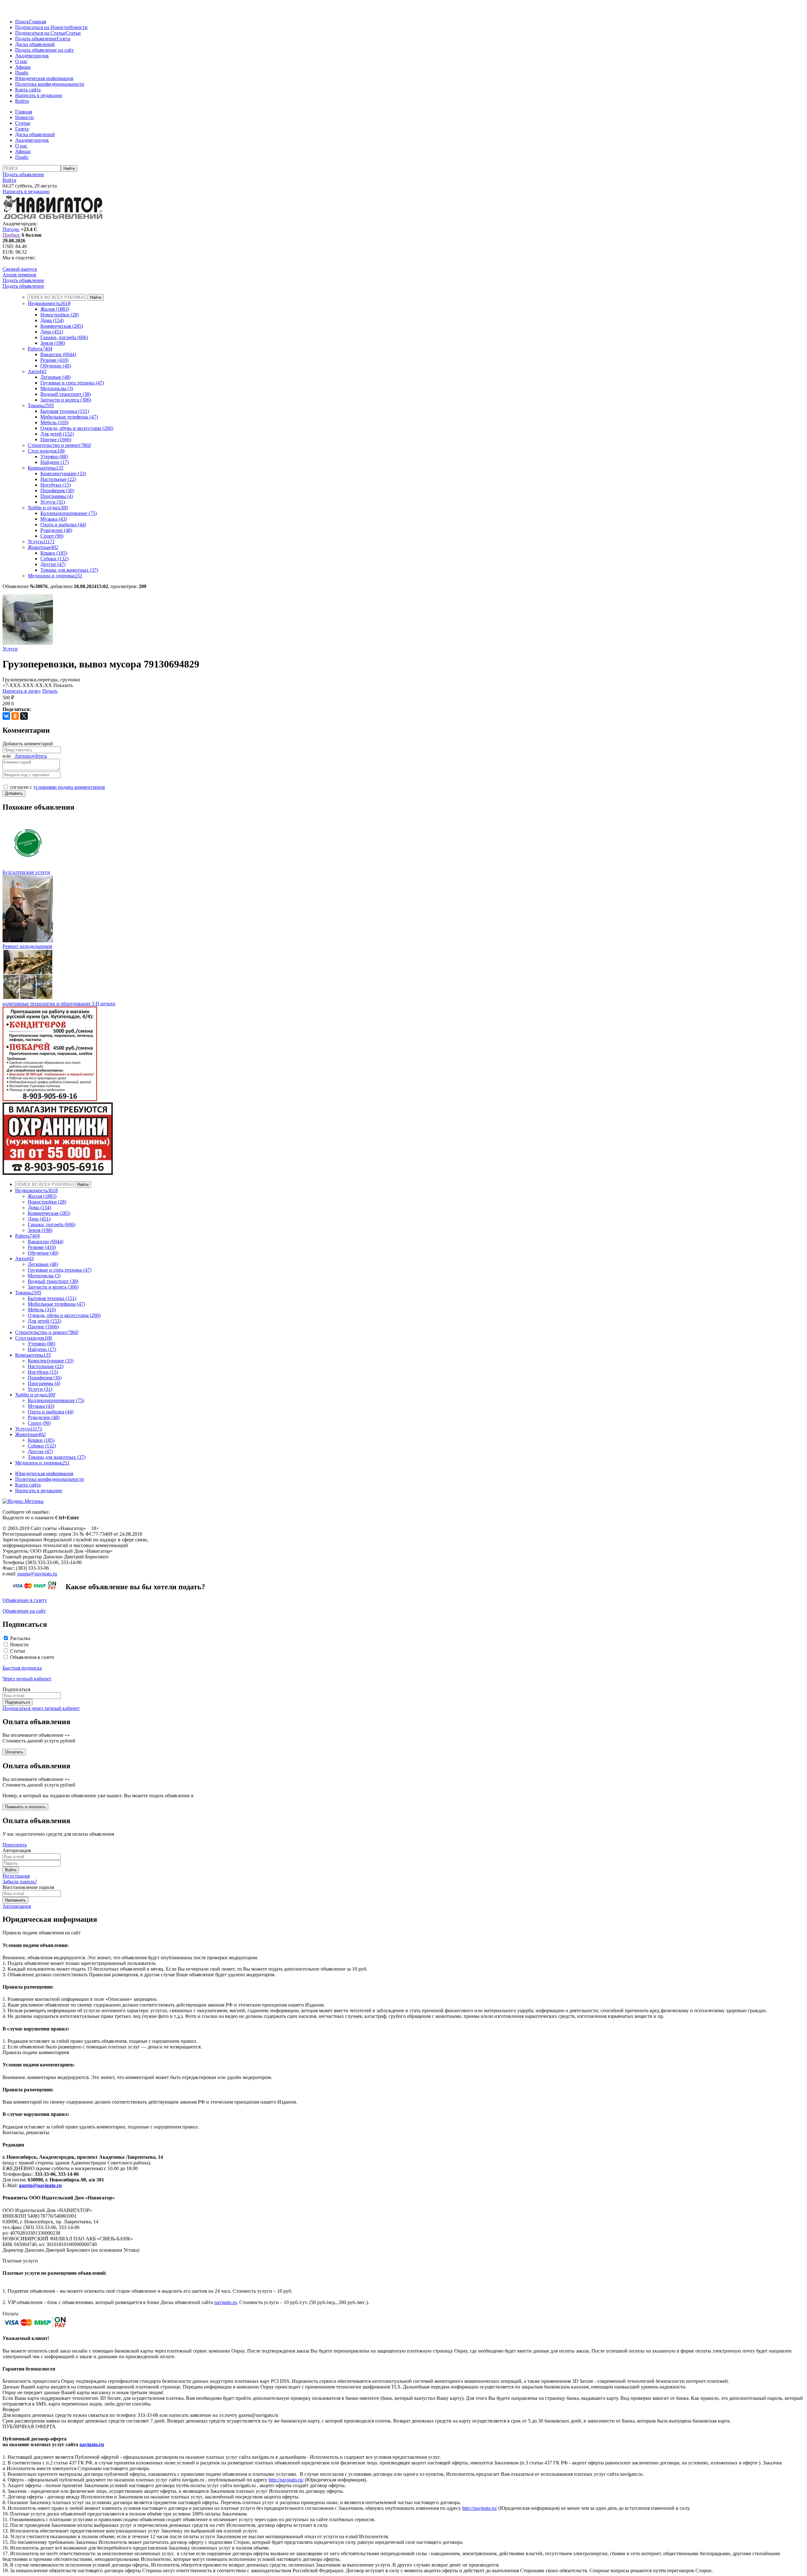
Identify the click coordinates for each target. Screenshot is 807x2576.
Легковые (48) (55, 377)
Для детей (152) (57, 434)
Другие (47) (53, 564)
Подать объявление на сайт (44, 50)
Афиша (23, 67)
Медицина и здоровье (55, 576)
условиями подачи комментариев (69, 787)
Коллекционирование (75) (69, 513)
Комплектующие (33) (63, 474)
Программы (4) (57, 496)
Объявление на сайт (24, 1611)
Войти (22, 101)
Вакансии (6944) (58, 354)
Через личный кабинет (27, 1679)
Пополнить (15, 1845)
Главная (38, 22)
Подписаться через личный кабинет (41, 1708)
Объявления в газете (32, 1657)
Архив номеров (19, 275)
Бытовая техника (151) (65, 411)
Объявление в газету (25, 1600)
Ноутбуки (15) (55, 485)
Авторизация (17, 1906)
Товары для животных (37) (69, 570)
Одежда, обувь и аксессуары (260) (77, 428)
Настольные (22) (58, 479)
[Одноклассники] (15, 716)
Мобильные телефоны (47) (69, 417)
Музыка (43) (54, 519)
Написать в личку (22, 691)
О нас (21, 61)
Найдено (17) (55, 462)
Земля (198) (53, 343)
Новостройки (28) (60, 315)
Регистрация (16, 1876)
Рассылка (20, 1638)
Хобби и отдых (48, 508)
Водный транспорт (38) (66, 394)
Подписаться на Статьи (40, 33)
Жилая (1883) (55, 309)
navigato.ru (226, 2302)
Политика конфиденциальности (50, 84)
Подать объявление (36, 39)
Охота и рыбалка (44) (63, 525)
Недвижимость (49, 303)
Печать (50, 691)
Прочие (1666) (56, 439)
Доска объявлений (35, 44)
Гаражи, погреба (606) (64, 337)
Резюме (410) (54, 360)
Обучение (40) (56, 366)
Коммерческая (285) (62, 326)
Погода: (11, 229)
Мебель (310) (54, 422)
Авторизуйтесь (31, 756)
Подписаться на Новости (42, 27)
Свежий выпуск (20, 269)
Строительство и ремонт (59, 445)
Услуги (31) (53, 502)
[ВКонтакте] (6, 716)
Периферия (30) (57, 491)
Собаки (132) (54, 559)
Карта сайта (28, 90)
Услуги (41, 542)
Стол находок (46, 451)
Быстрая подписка (22, 1668)
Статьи (73, 33)
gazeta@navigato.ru (37, 1574)
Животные (43, 547)
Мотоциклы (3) (57, 388)
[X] (24, 716)
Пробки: (12, 235)
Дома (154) (52, 320)
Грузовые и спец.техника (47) (72, 383)
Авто (37, 371)
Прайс (22, 73)
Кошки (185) (54, 553)
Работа (40, 349)
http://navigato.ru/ (286, 2480)
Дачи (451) (52, 332)
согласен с (58, 787)
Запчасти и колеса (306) (66, 400)
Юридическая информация (44, 78)
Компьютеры (46, 468)
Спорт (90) (52, 536)
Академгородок (32, 56)
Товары (41, 405)
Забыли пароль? (20, 1882)
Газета (64, 39)
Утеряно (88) (54, 456)
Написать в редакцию (39, 95)
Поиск (22, 22)
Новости (78, 27)
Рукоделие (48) (56, 530)
